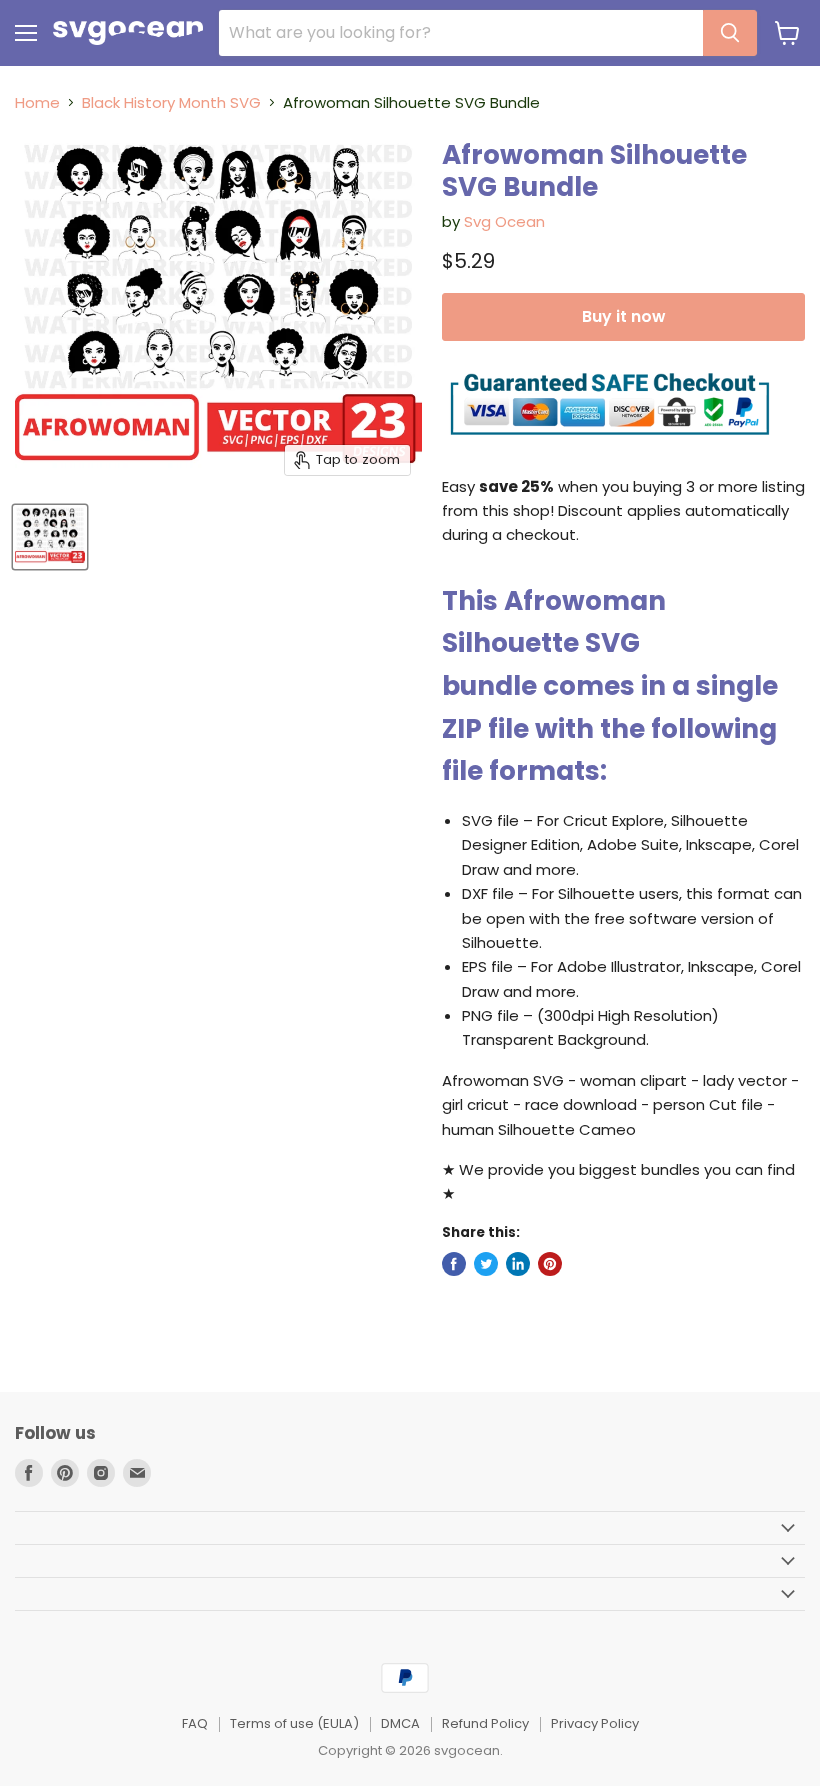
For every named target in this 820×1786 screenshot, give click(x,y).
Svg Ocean (504, 221)
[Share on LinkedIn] (518, 1264)
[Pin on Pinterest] (550, 1264)
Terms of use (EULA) (294, 1723)
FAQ (195, 1723)
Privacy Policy (595, 1723)
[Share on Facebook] (454, 1264)
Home (37, 102)
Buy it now (623, 316)
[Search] (730, 33)
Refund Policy (485, 1723)
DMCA (400, 1723)
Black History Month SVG (171, 102)
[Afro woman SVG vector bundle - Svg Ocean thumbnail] (50, 537)
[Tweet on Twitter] (486, 1264)
